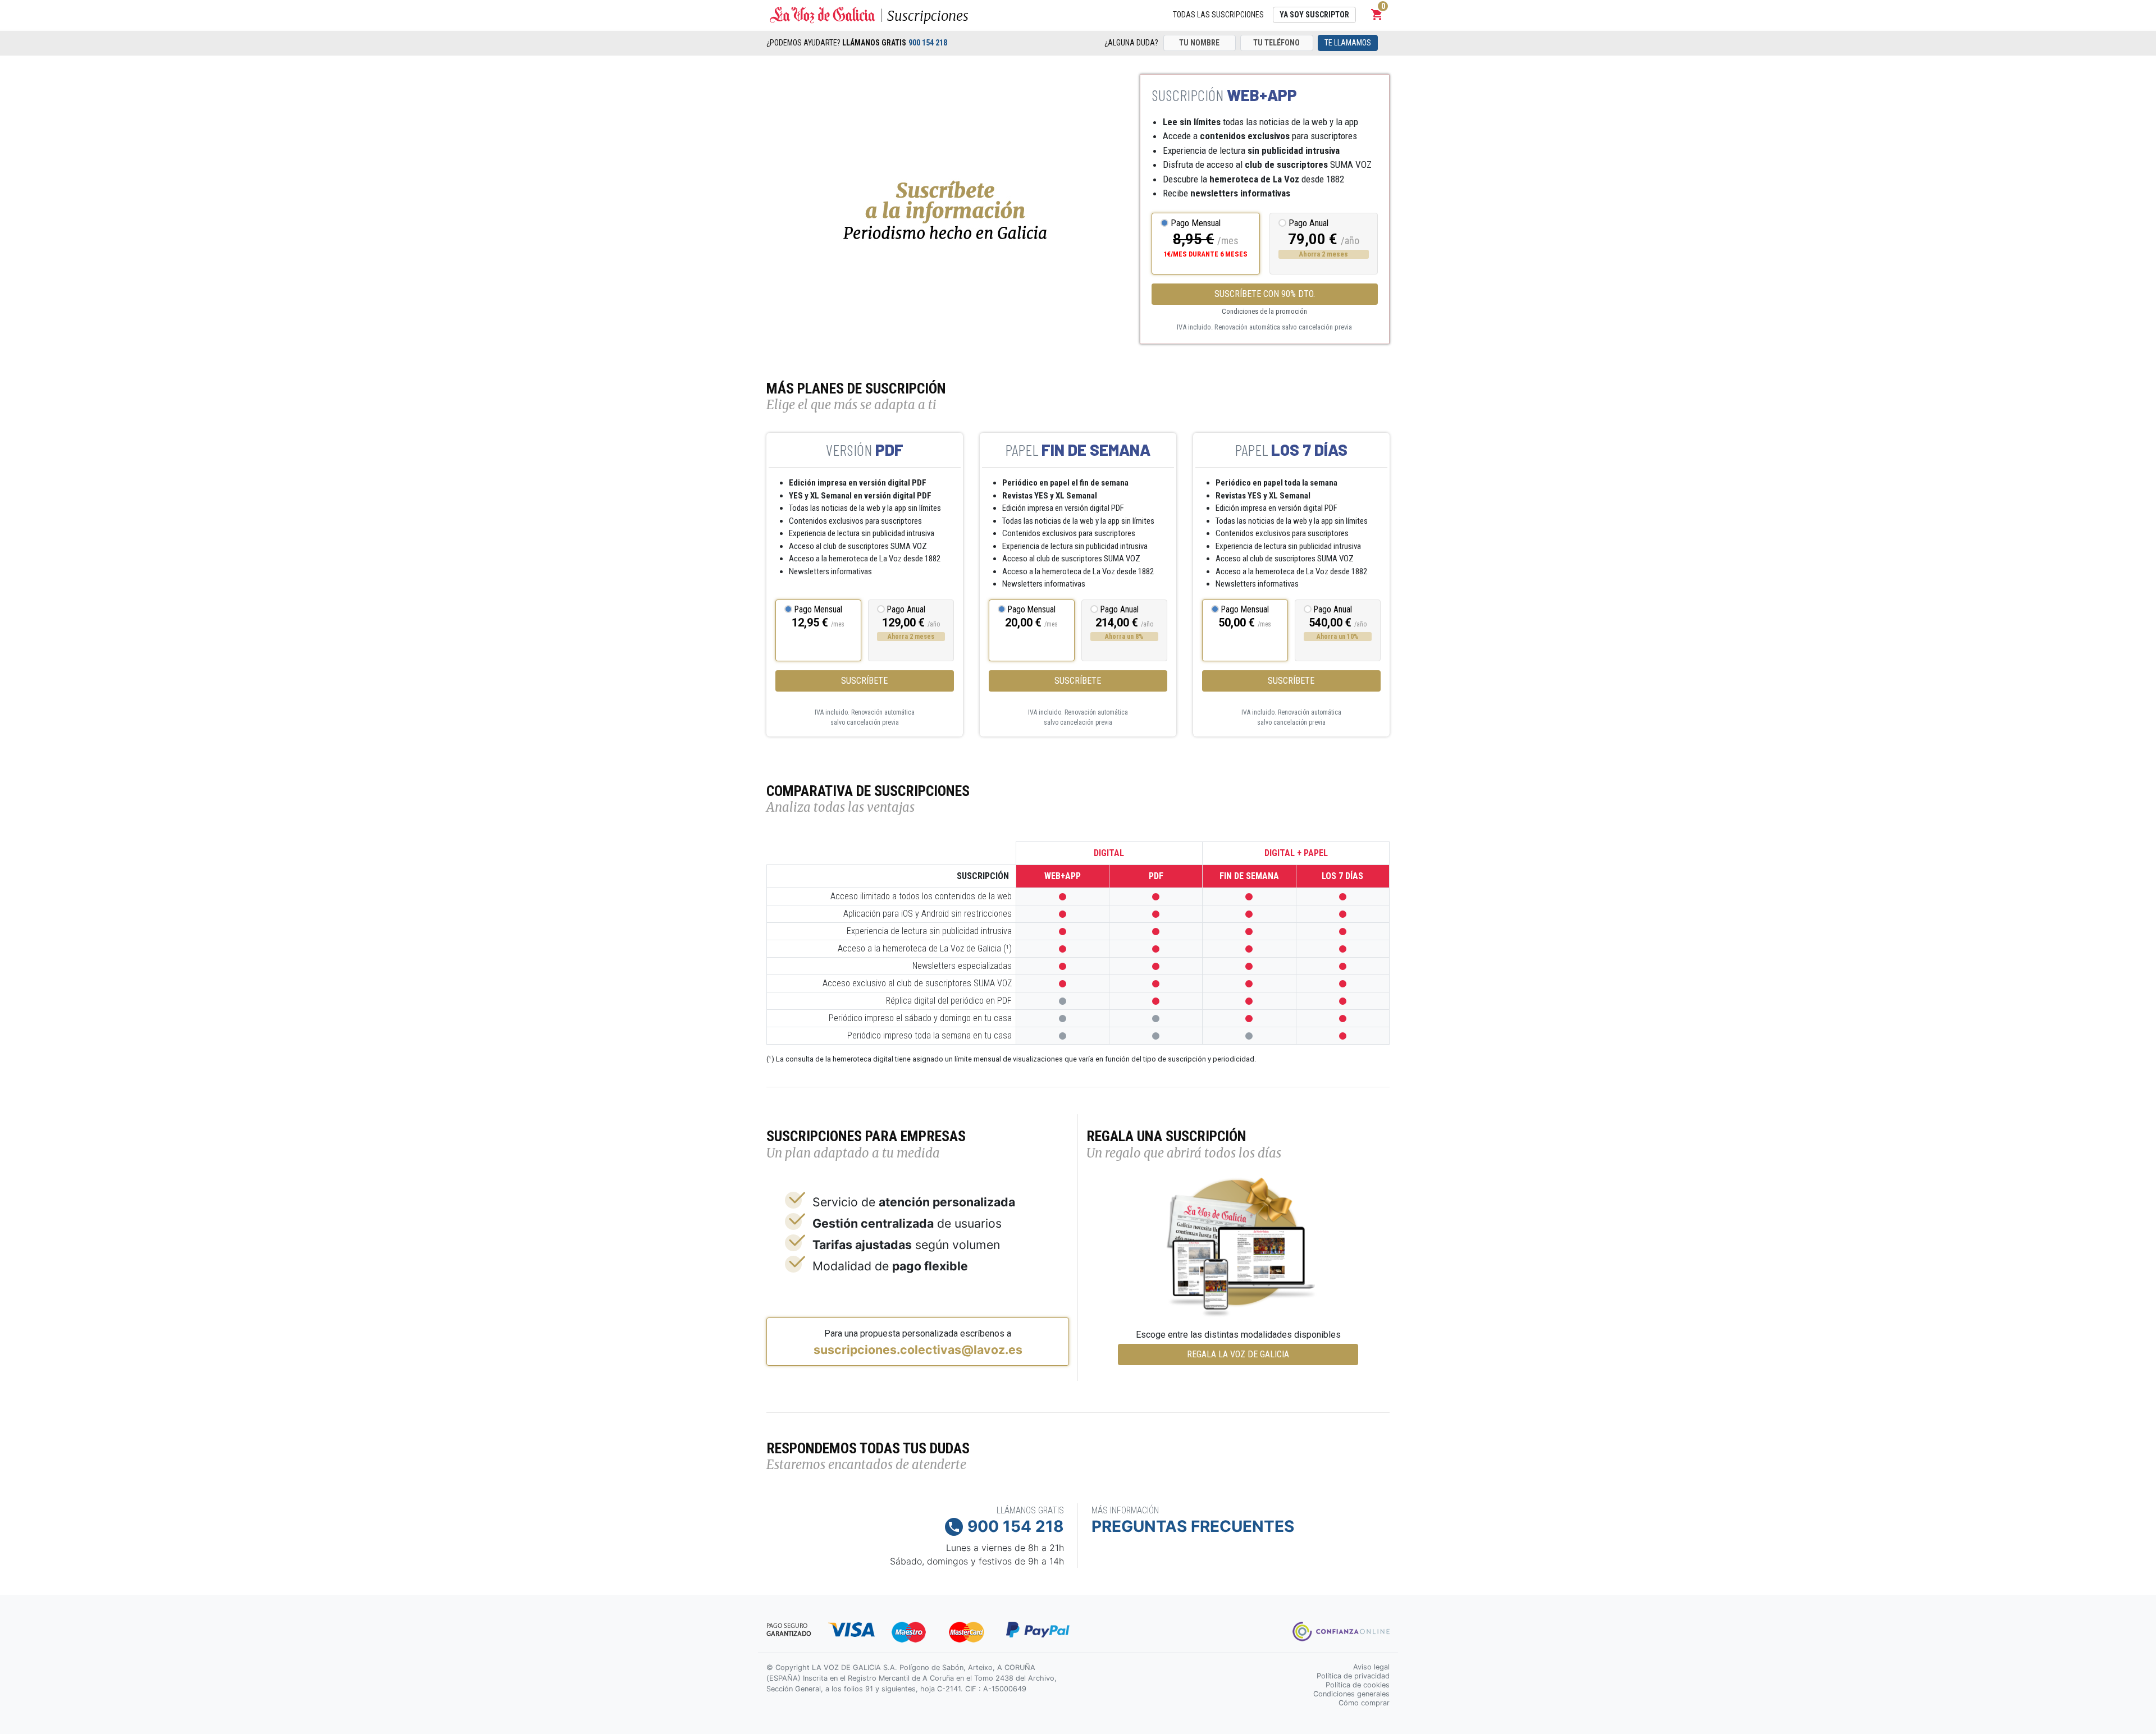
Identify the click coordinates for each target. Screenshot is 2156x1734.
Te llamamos (1348, 43)
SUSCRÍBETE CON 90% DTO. (1265, 294)
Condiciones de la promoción (1264, 311)
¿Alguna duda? (1131, 43)
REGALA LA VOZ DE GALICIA (1238, 1354)
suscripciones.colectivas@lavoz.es (918, 1349)
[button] (1377, 15)
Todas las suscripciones (1218, 15)
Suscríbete (864, 681)
